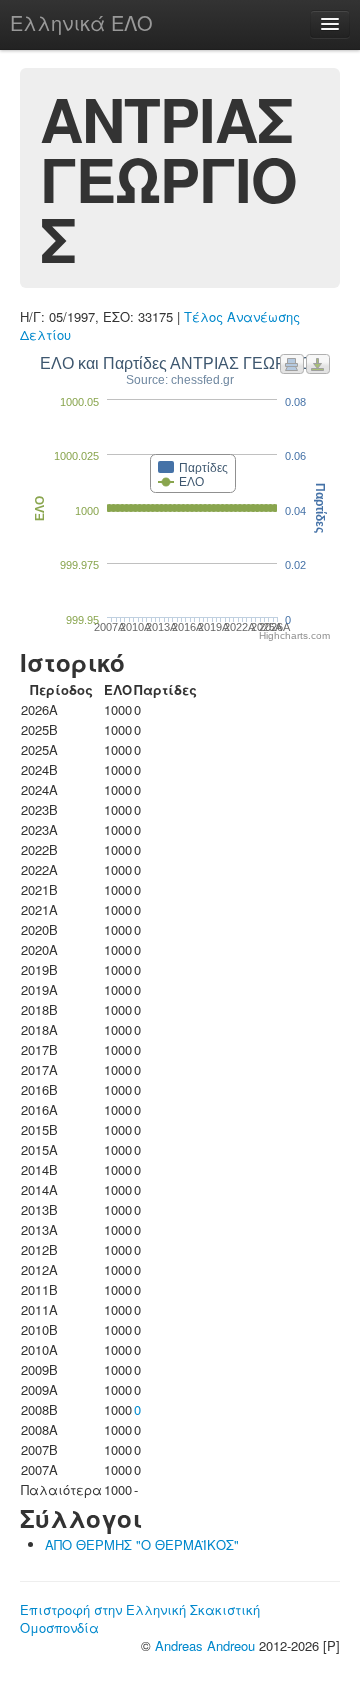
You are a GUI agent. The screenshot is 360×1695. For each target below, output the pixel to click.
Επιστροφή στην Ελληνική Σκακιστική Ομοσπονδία (140, 1618)
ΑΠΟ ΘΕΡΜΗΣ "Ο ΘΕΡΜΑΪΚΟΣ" (142, 1544)
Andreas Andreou (205, 1645)
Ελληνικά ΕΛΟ (81, 22)
